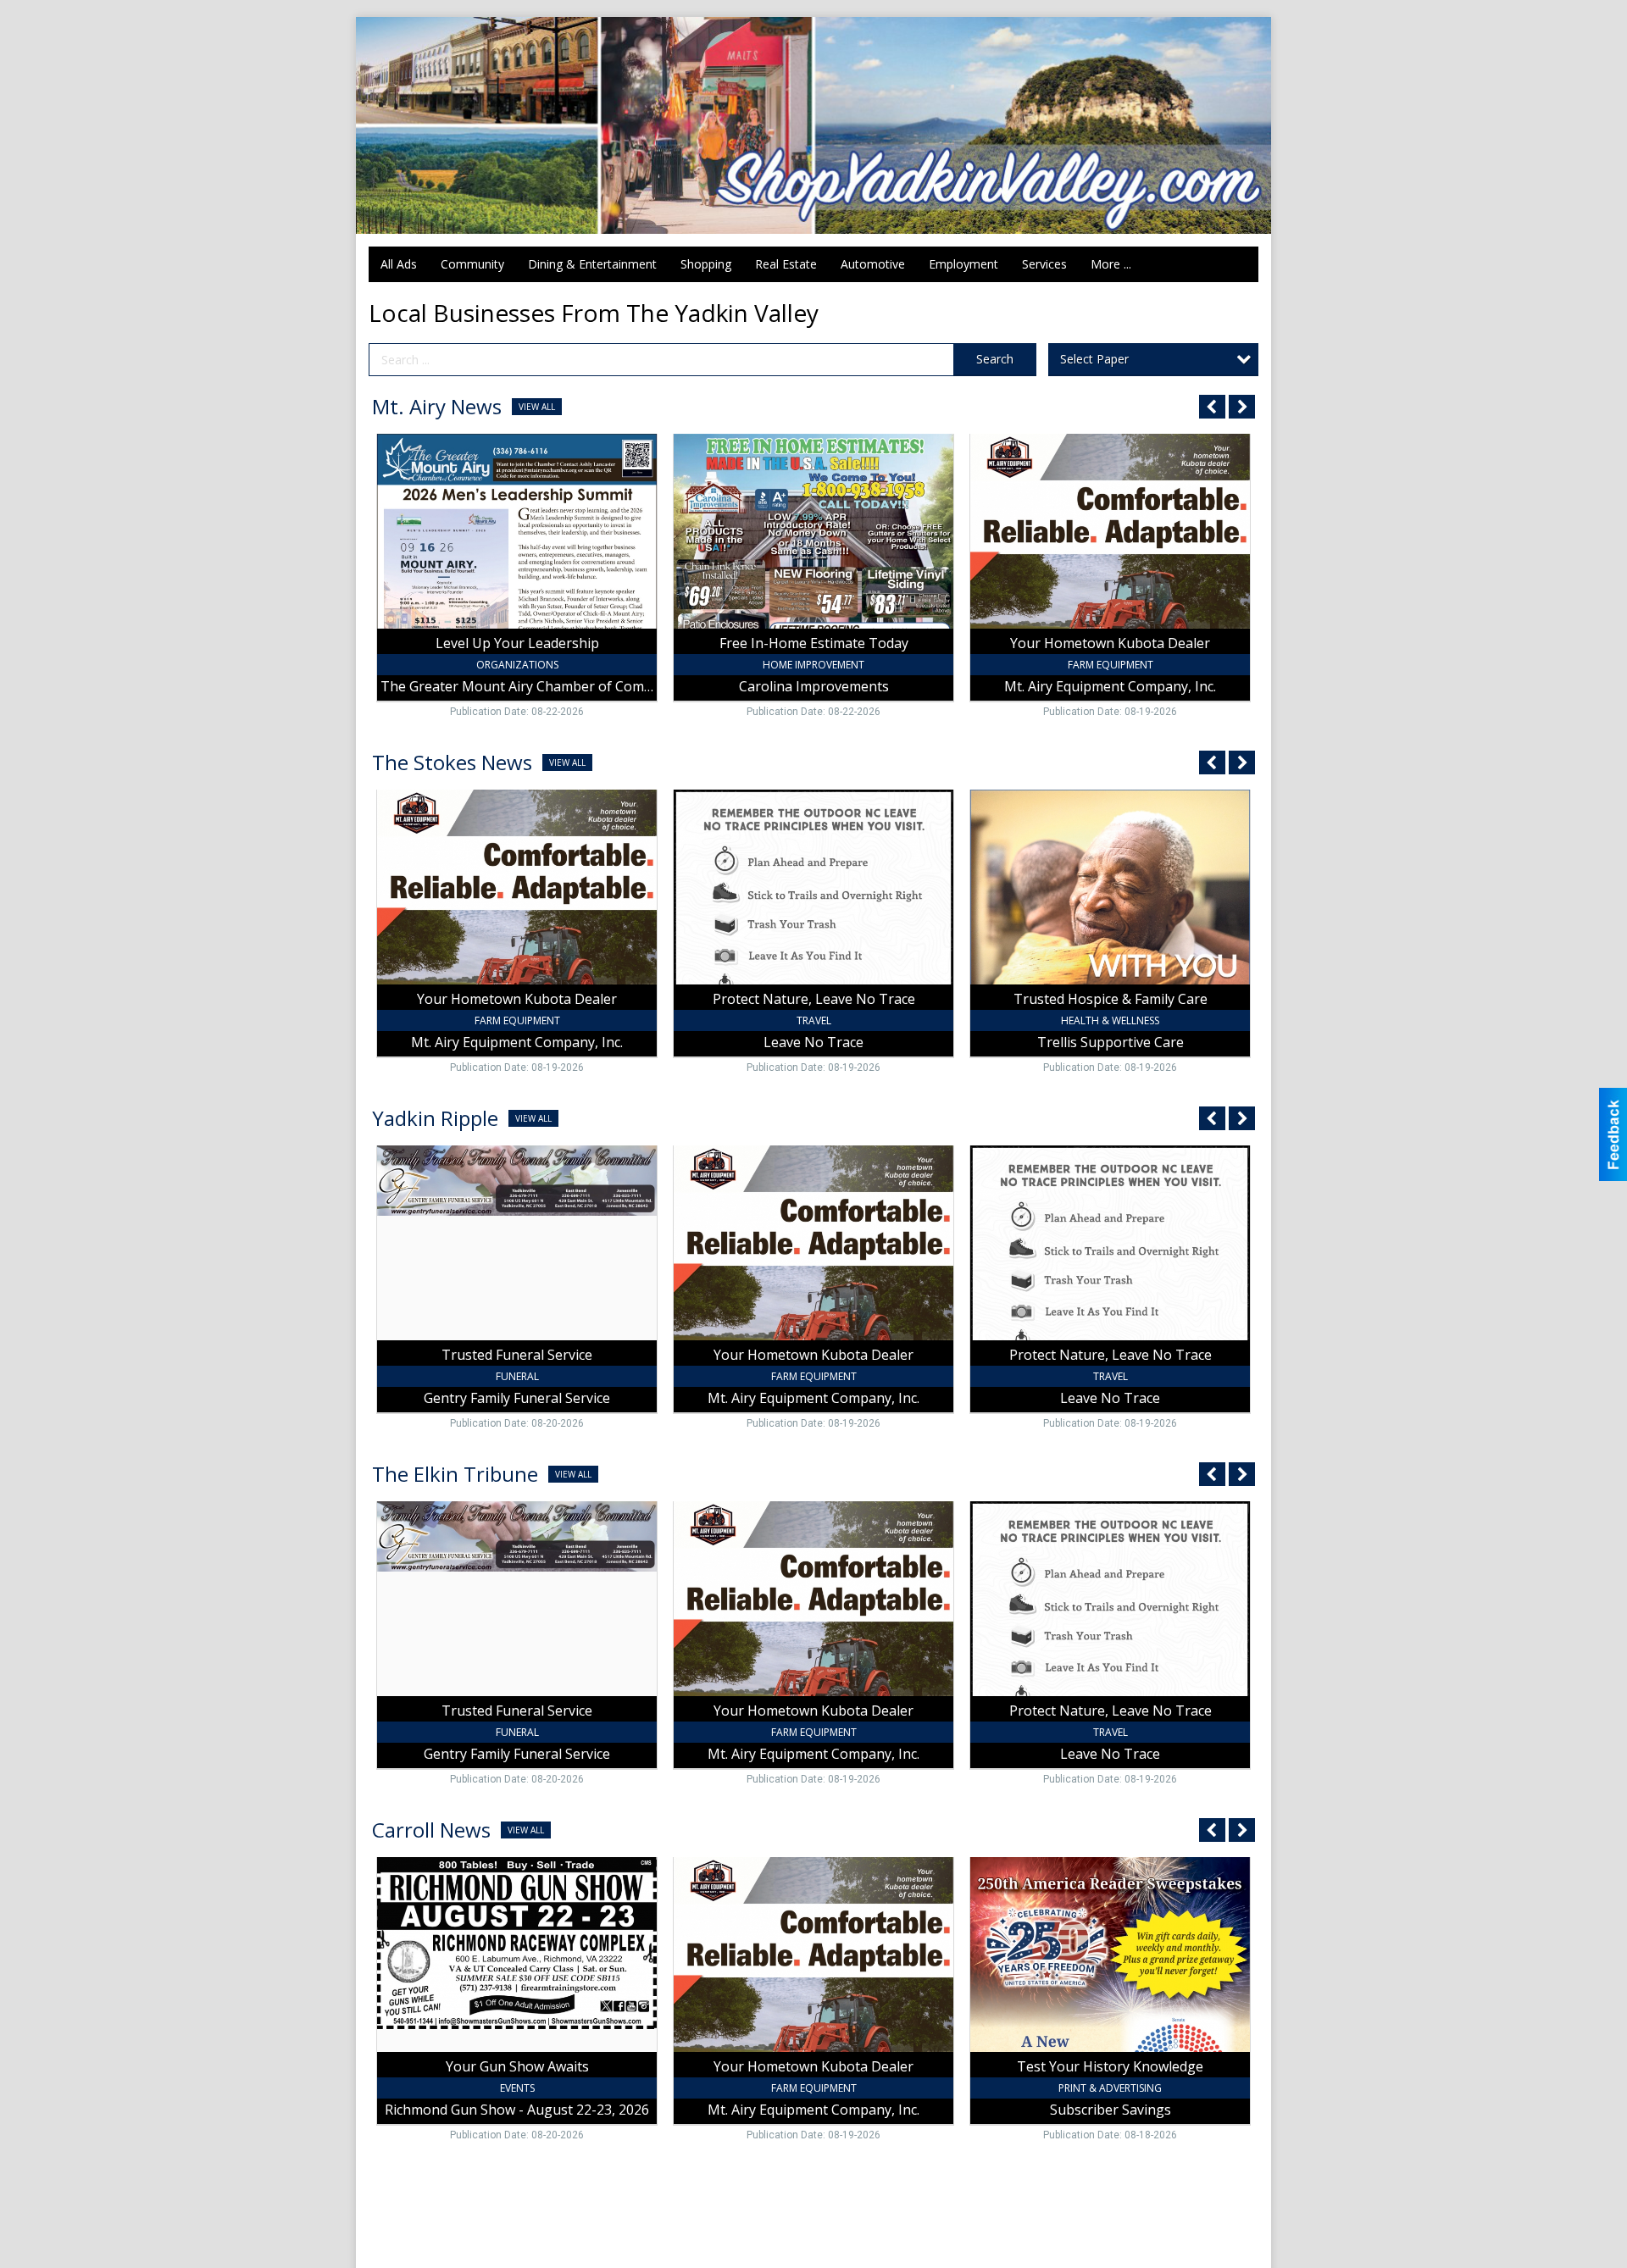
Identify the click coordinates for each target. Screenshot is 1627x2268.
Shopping (706, 264)
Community (472, 264)
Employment (963, 264)
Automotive (873, 264)
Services (1044, 264)
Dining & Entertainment (592, 264)
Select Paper (1094, 359)
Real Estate (786, 264)
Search (995, 359)
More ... (1111, 264)
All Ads (399, 264)
